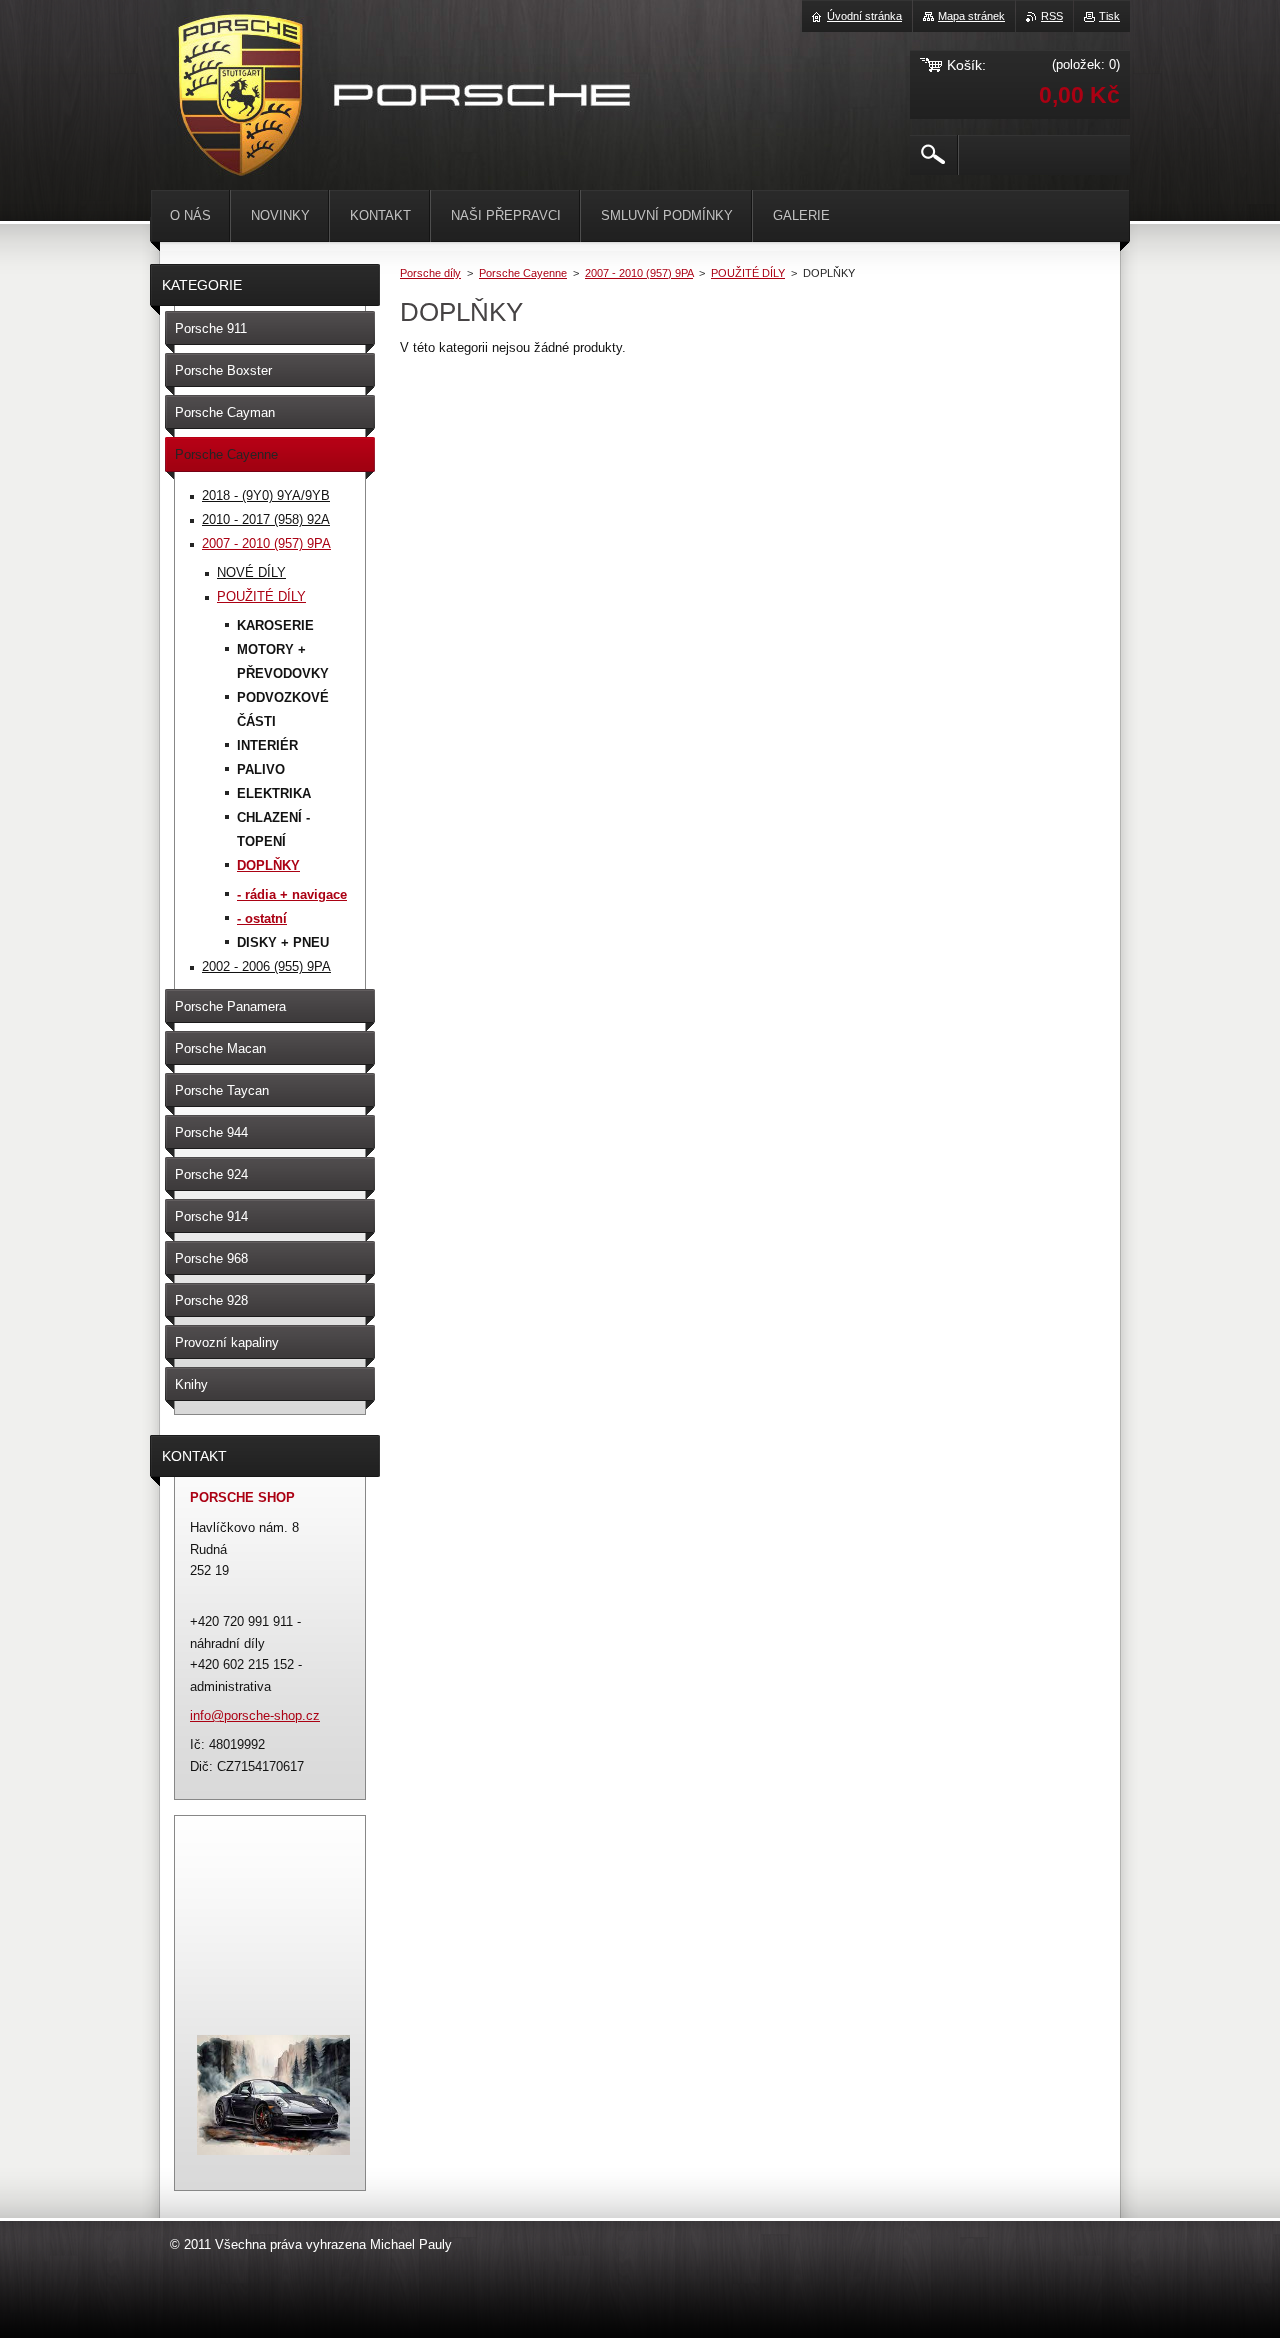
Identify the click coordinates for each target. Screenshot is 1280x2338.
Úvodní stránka (864, 16)
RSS (1052, 16)
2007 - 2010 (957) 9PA (639, 273)
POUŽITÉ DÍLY (748, 273)
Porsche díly (430, 273)
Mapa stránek (971, 16)
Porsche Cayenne (523, 273)
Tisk (1109, 16)
